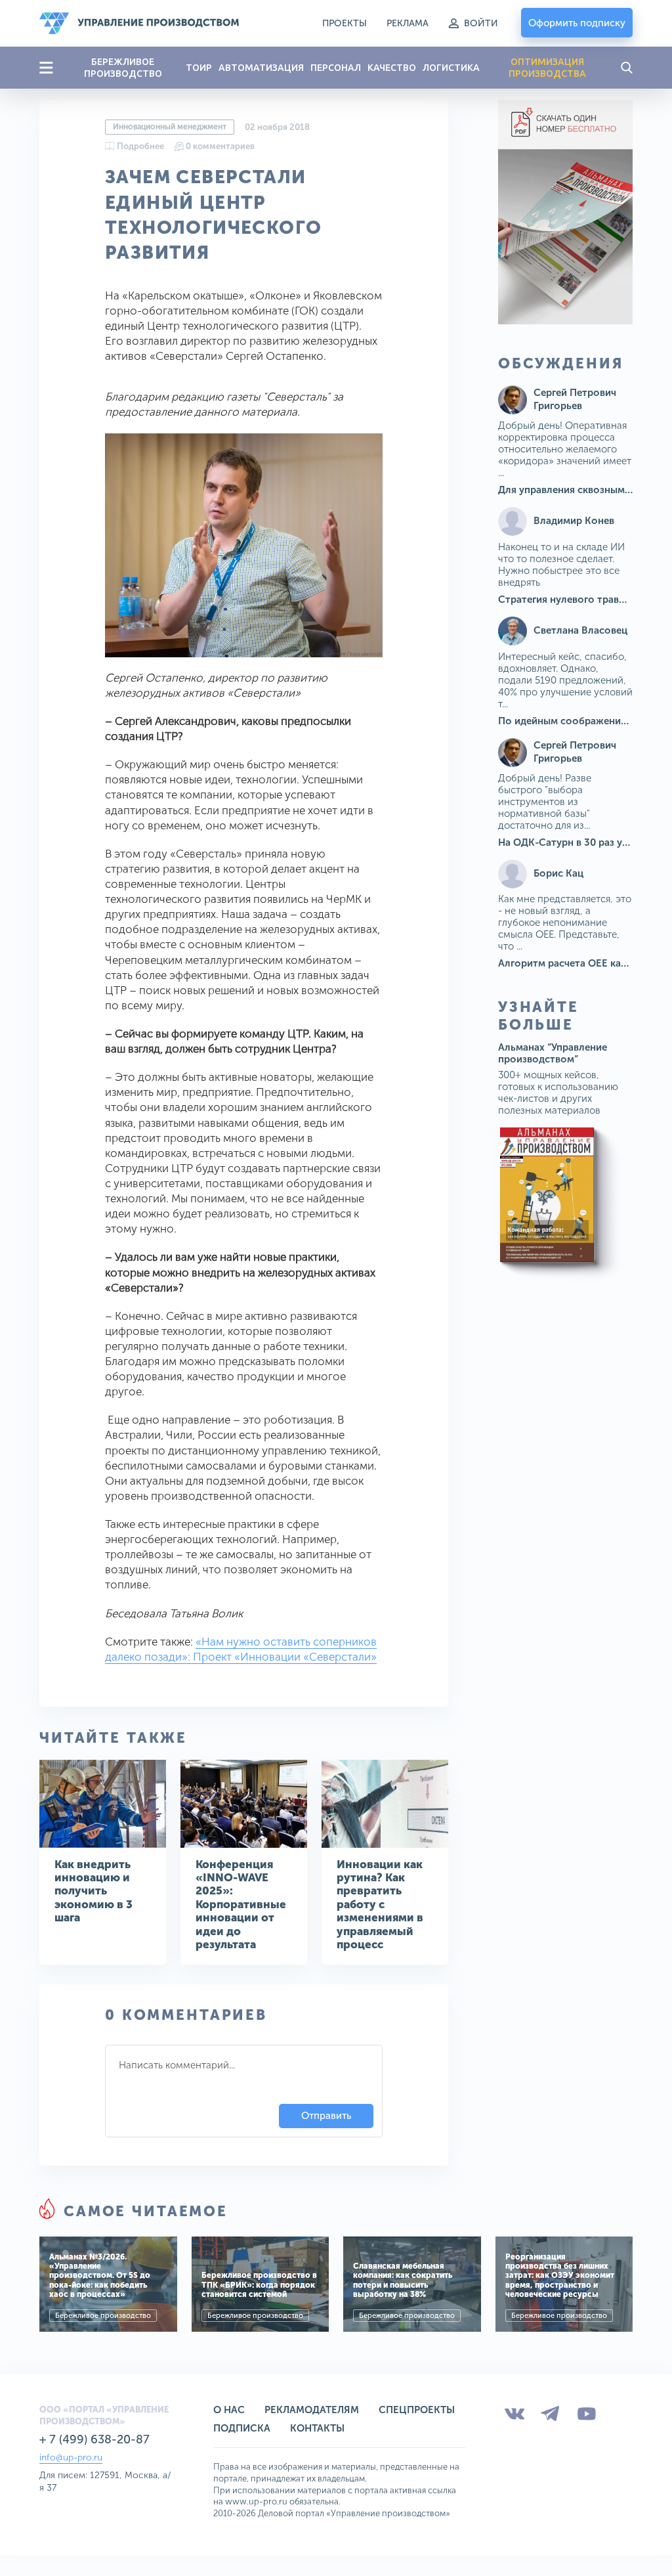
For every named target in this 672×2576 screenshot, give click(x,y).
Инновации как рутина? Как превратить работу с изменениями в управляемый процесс (380, 1904)
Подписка (242, 2428)
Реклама (408, 23)
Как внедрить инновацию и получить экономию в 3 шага (94, 1891)
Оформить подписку (577, 23)
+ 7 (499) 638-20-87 (94, 2439)
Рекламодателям (312, 2410)
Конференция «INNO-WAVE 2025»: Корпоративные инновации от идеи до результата (241, 1904)
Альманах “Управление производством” (553, 1053)
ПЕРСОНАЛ (336, 68)
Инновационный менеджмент (170, 127)
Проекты (345, 23)
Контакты (317, 2428)
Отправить (326, 2116)
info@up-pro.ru (71, 2457)
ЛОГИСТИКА (451, 68)
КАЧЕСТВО (392, 68)
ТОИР (199, 68)
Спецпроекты (417, 2410)
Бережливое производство (103, 2316)
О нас (229, 2410)
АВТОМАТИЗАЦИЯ (261, 68)
